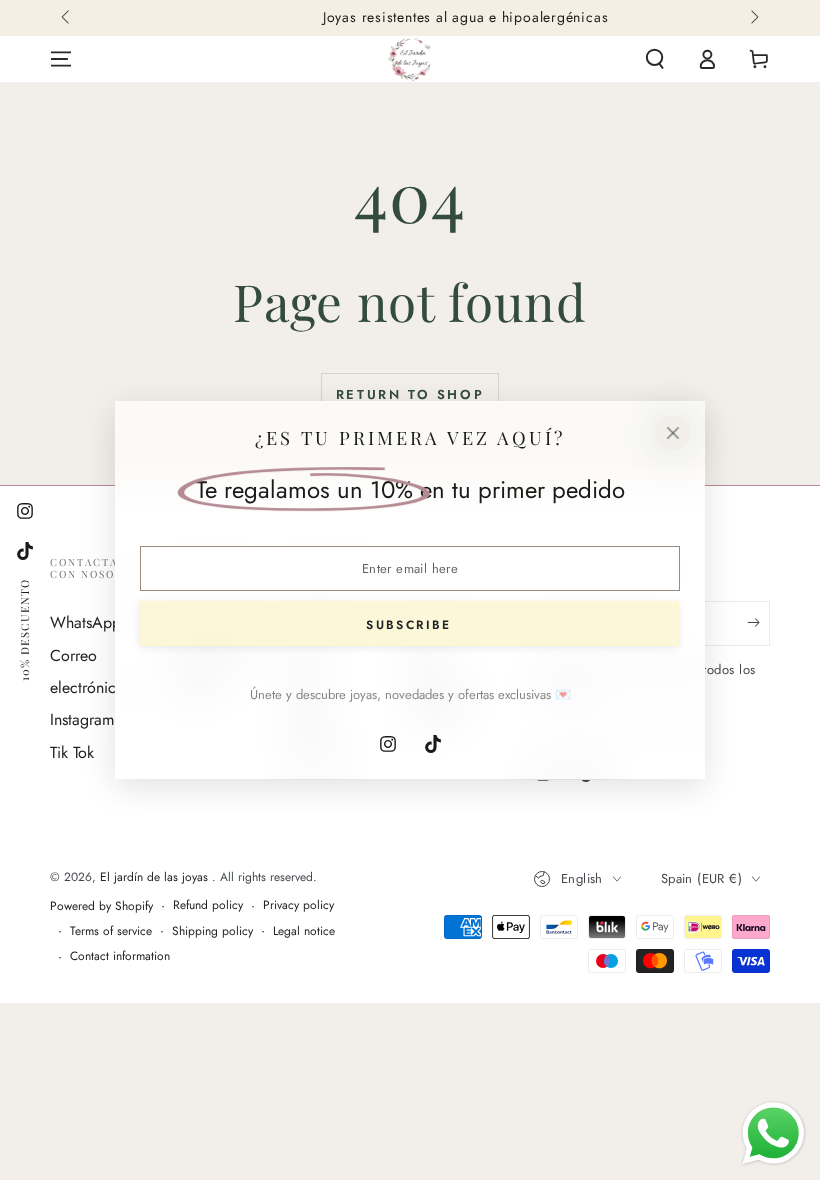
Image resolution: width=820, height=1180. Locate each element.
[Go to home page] (410, 59)
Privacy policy (298, 905)
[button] (655, 59)
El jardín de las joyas (156, 877)
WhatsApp (85, 622)
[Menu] (61, 59)
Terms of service (111, 931)
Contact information (120, 956)
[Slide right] (753, 18)
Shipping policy (212, 931)
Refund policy (208, 905)
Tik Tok (72, 752)
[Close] (673, 433)
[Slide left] (67, 18)
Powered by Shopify (101, 906)
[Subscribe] (758, 623)
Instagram (82, 719)
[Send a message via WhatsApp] (773, 1133)
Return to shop (410, 394)
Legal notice (304, 931)
